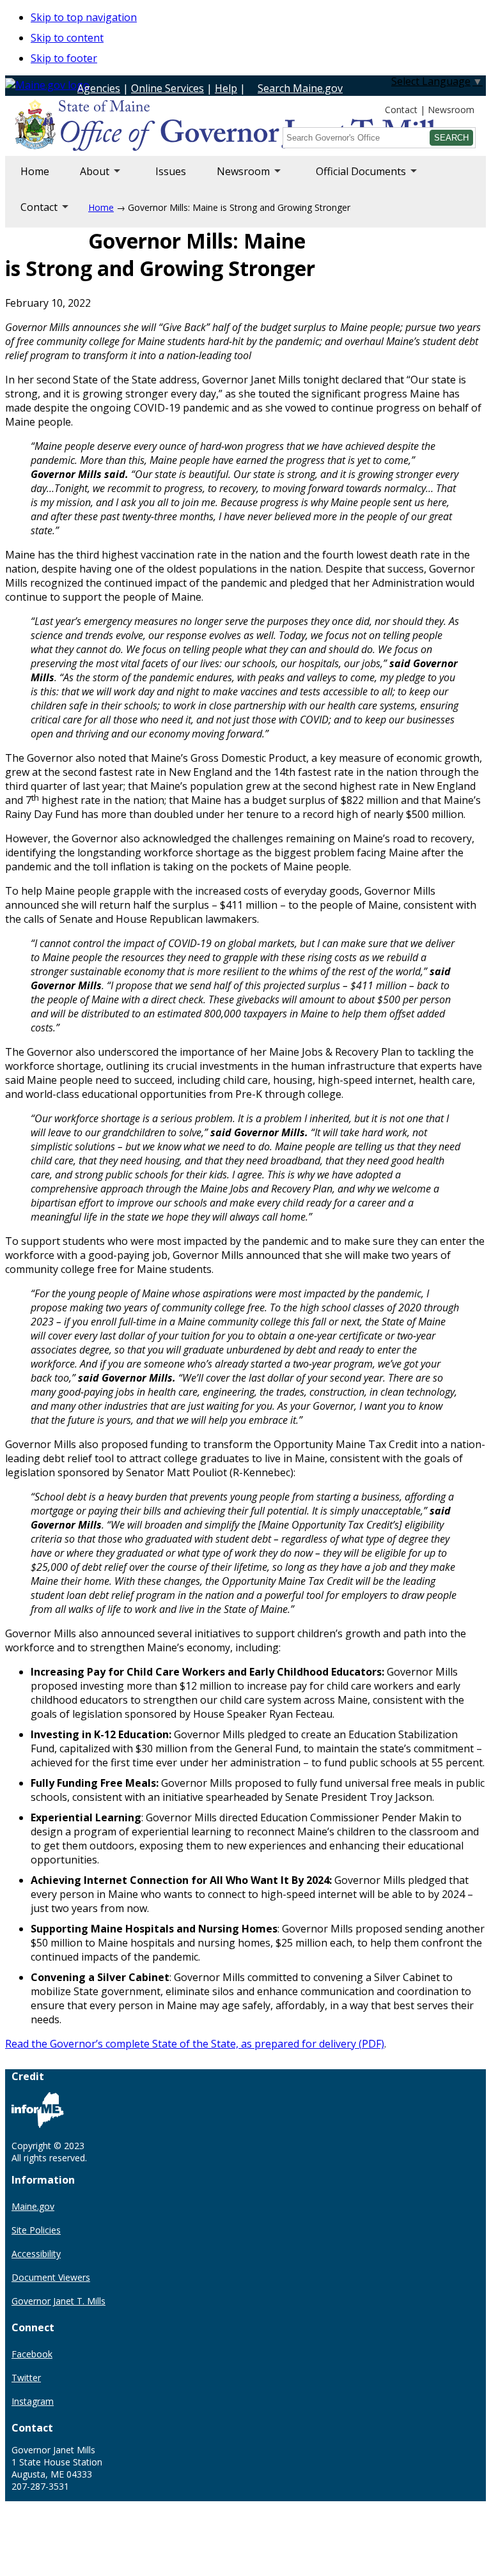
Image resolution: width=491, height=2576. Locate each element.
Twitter (26, 2378)
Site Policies (36, 2230)
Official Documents (353, 178)
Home (35, 171)
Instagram (33, 2401)
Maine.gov (33, 2206)
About (87, 178)
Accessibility (36, 2254)
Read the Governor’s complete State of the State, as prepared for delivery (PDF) (195, 2044)
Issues (171, 171)
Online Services (168, 88)
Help (226, 88)
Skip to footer (64, 58)
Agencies (99, 88)
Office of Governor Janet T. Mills (116, 127)
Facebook (32, 2354)
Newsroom (451, 110)
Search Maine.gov (300, 88)
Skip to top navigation (84, 17)
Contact (401, 110)
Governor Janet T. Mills (58, 2301)
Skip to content (67, 38)
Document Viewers (51, 2277)
